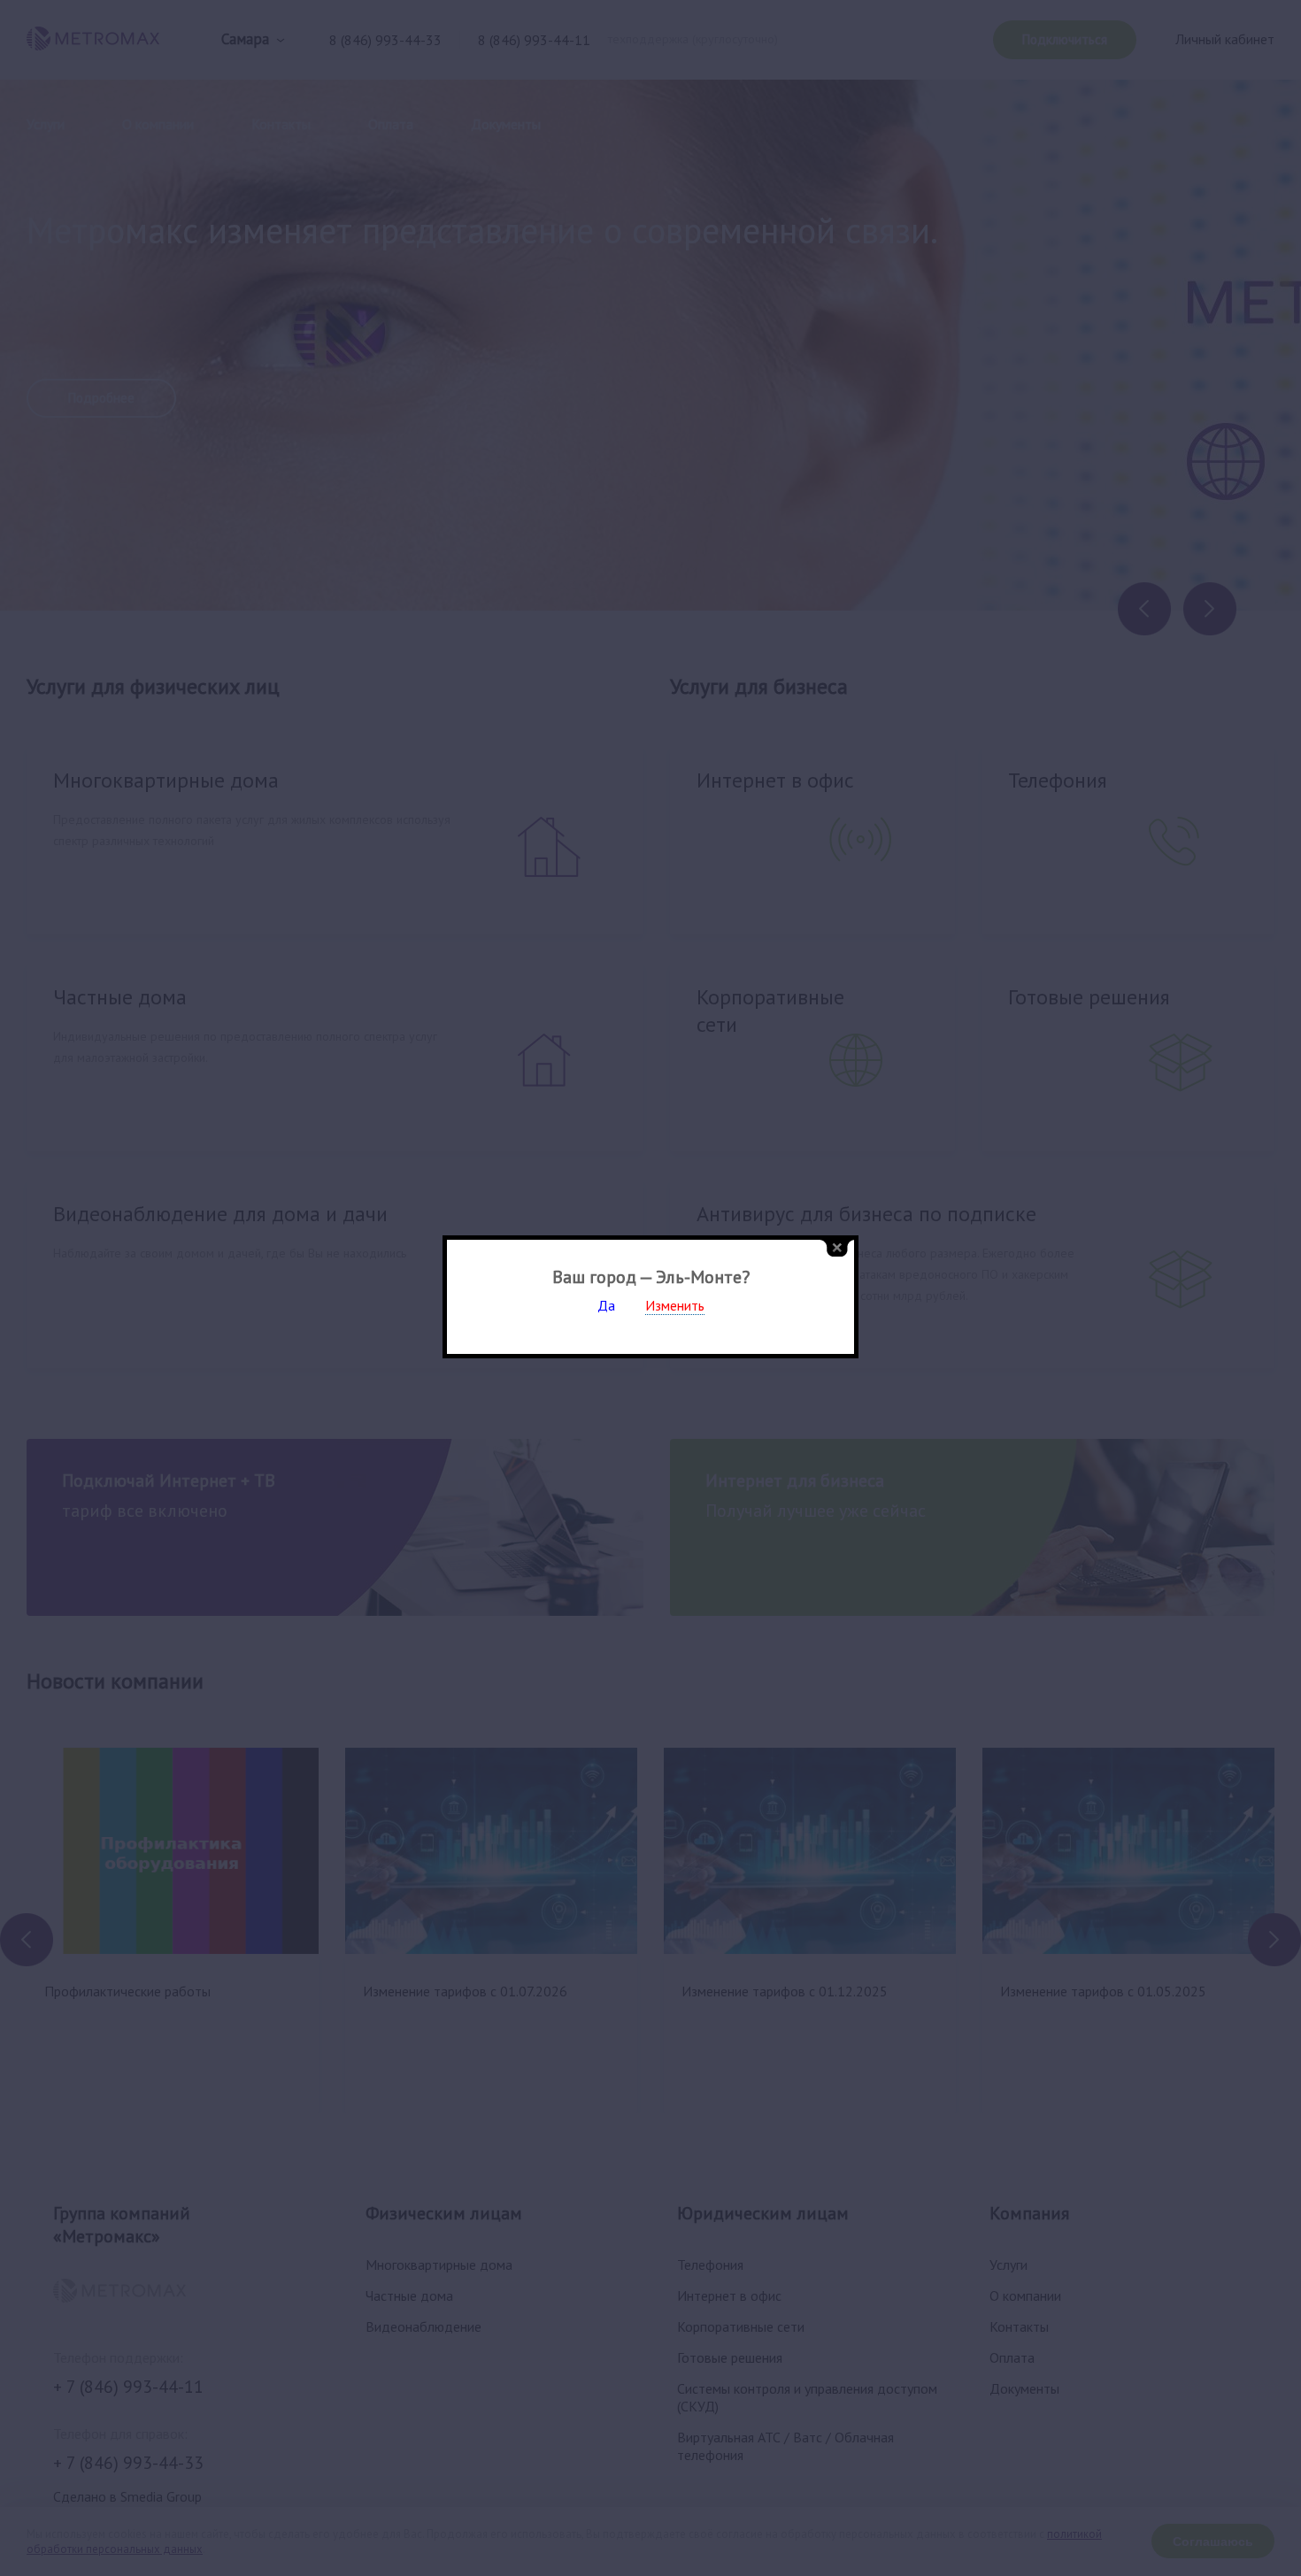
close (837, 1248)
